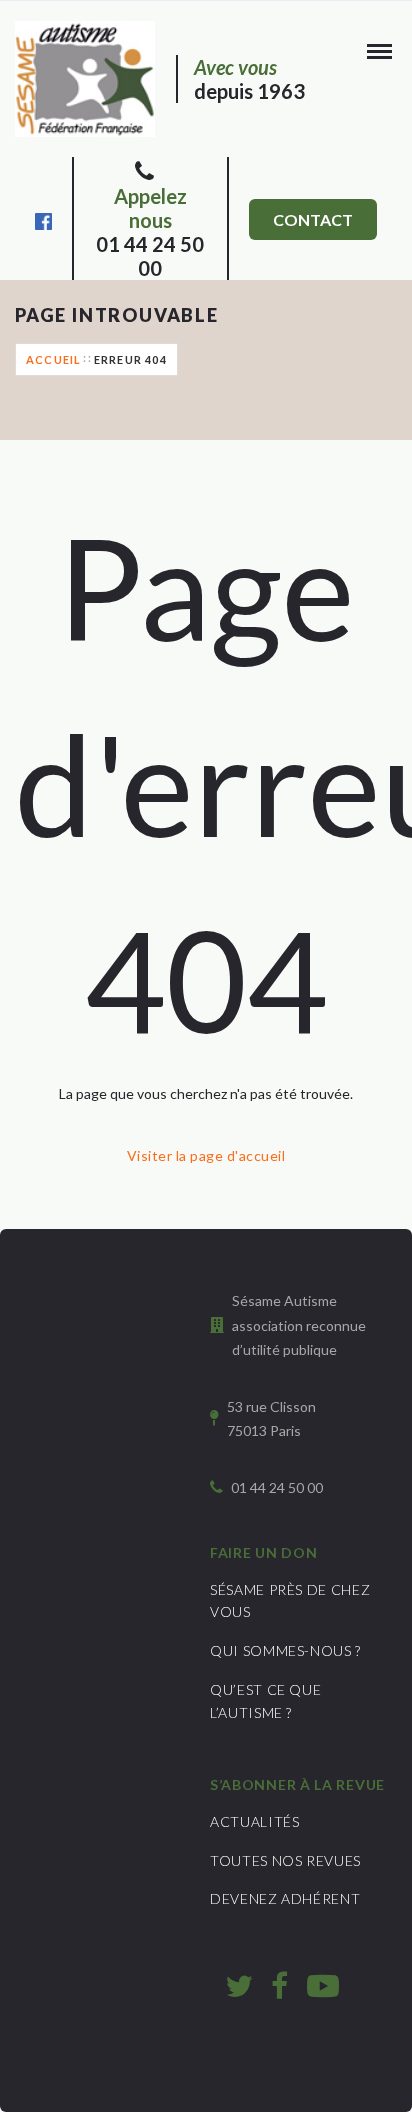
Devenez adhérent (285, 1898)
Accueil (53, 359)
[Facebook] (43, 219)
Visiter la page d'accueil (206, 1155)
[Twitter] (239, 1985)
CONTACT (313, 219)
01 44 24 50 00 (150, 232)
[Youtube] (323, 1985)
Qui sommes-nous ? (285, 1650)
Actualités (255, 1821)
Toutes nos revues (285, 1860)
